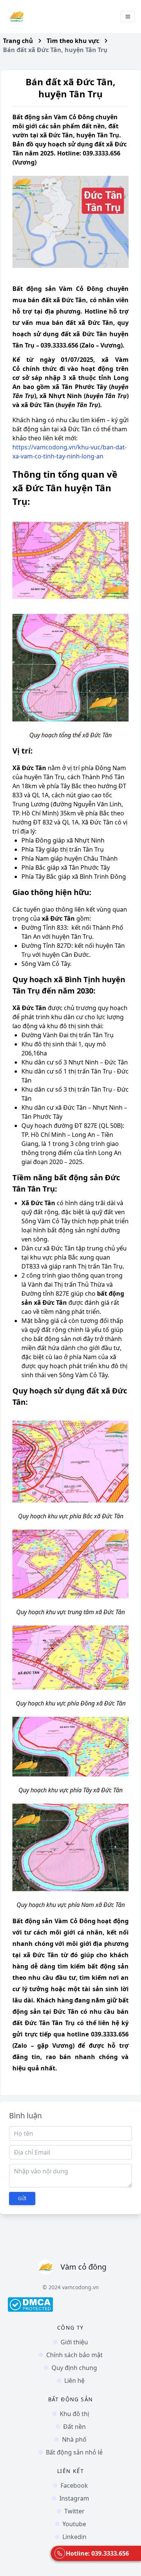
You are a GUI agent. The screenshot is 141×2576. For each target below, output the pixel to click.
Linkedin (74, 2537)
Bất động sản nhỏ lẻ (74, 2452)
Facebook (74, 2485)
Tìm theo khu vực (73, 41)
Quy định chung (74, 2368)
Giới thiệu (74, 2342)
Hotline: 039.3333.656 (97, 2553)
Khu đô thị (74, 2414)
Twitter (74, 2511)
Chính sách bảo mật (74, 2355)
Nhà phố (74, 2439)
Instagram (74, 2498)
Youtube (74, 2524)
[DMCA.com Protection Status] (70, 2305)
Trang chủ (18, 41)
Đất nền (74, 2427)
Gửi (22, 2198)
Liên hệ (74, 2381)
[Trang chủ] (17, 17)
